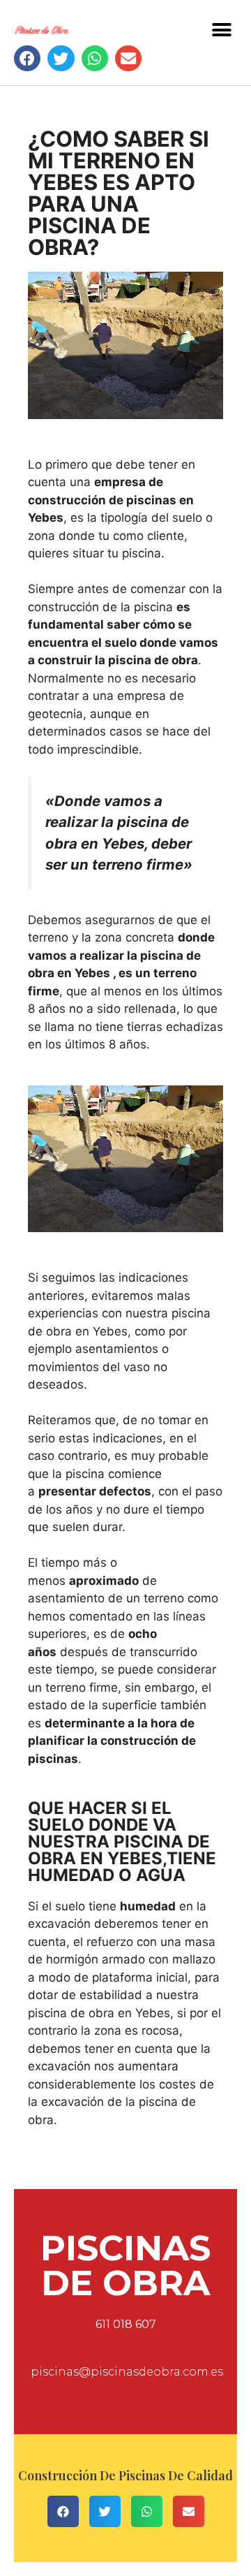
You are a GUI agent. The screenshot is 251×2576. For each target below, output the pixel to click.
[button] (221, 30)
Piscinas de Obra (125, 2266)
